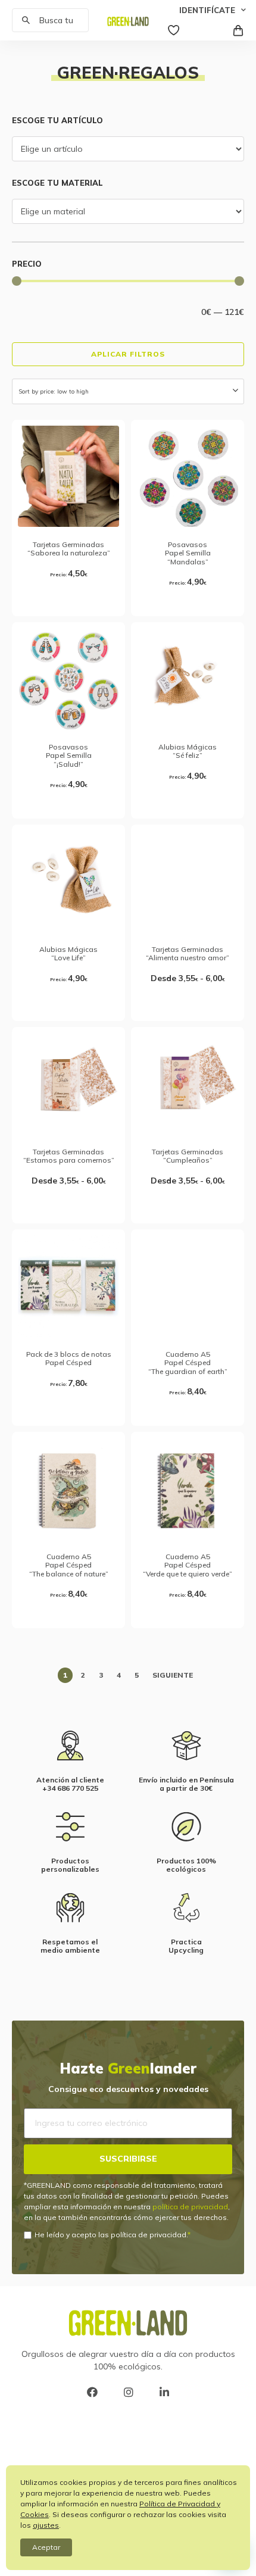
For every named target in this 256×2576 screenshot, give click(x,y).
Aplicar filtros (128, 354)
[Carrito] (238, 29)
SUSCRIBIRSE (128, 2159)
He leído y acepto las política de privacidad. (111, 2235)
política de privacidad (190, 2207)
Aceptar (46, 2547)
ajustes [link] (46, 2525)
